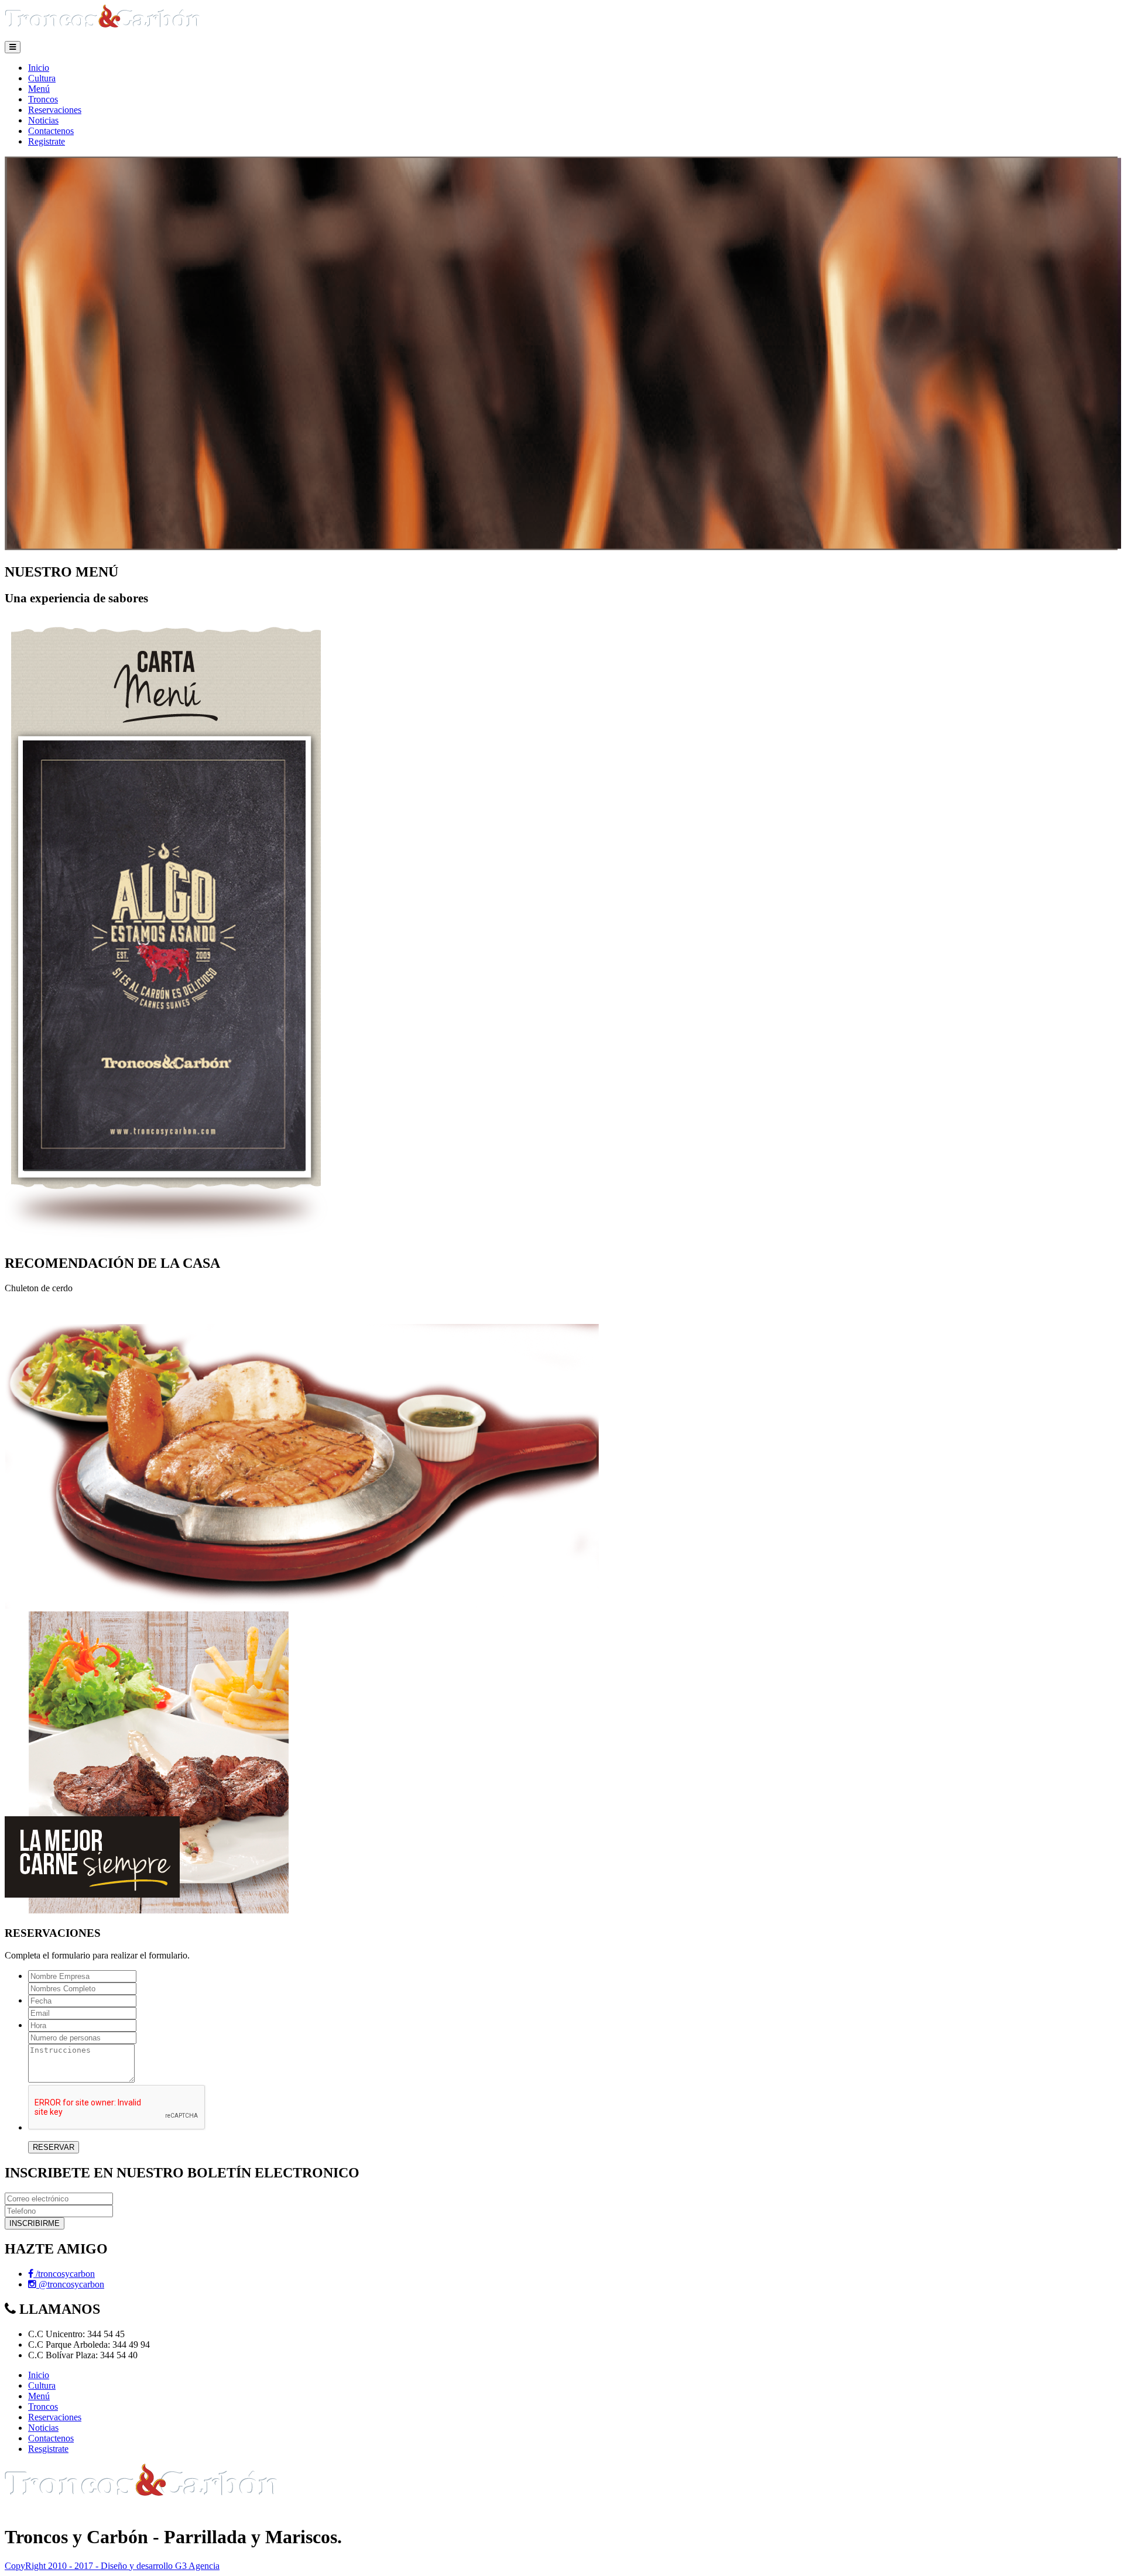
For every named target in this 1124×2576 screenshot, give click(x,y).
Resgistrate (48, 2449)
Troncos (43, 99)
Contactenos (51, 131)
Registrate (47, 141)
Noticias (43, 120)
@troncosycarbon (70, 2284)
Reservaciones (55, 110)
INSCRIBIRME (35, 2223)
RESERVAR (54, 2147)
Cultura (42, 78)
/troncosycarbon (64, 2274)
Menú (39, 89)
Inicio (39, 68)
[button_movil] (13, 47)
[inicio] (104, 35)
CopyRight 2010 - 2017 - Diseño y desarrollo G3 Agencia (112, 2566)
